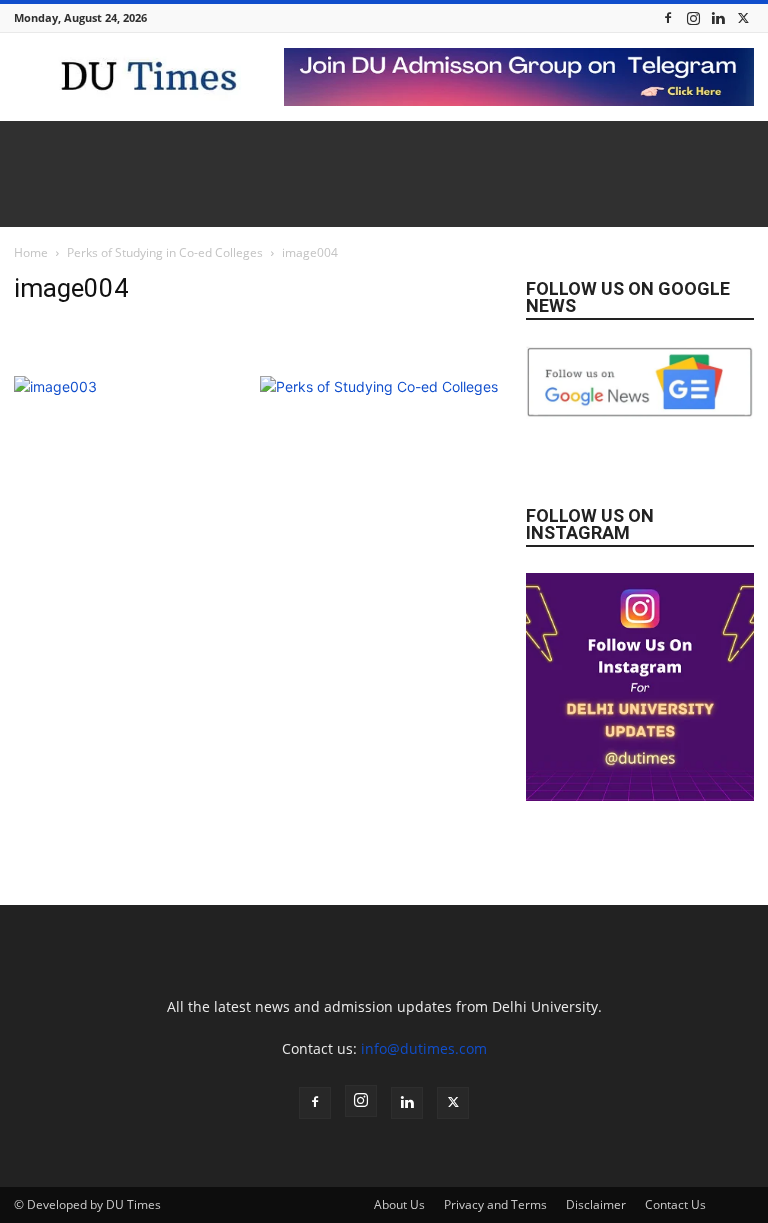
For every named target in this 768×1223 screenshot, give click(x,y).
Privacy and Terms (495, 1204)
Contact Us (675, 1204)
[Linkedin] (718, 17)
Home (31, 252)
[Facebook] (668, 17)
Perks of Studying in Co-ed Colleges (165, 252)
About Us (399, 1204)
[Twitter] (743, 17)
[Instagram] (693, 17)
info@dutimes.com (424, 1048)
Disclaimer (596, 1204)
